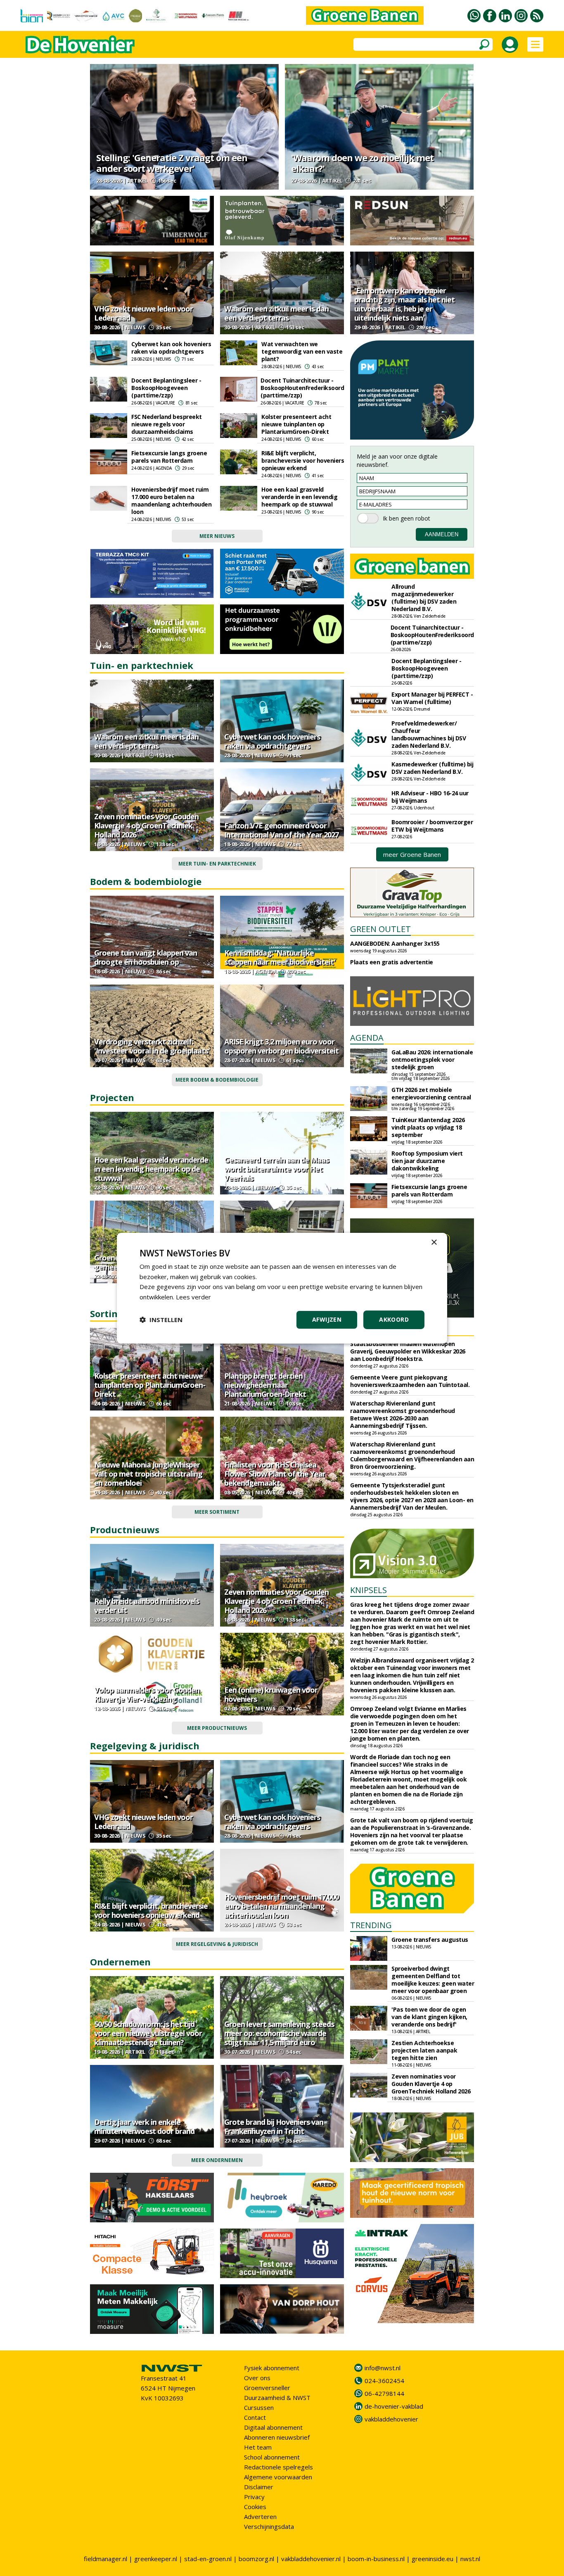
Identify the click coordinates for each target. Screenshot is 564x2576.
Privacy (254, 2497)
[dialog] (282, 1288)
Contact (255, 2417)
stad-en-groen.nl (208, 2559)
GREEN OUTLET (380, 929)
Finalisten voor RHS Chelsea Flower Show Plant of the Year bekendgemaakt (275, 1474)
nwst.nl (470, 2559)
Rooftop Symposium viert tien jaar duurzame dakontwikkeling (427, 1161)
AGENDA (367, 1038)
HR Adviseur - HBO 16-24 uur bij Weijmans (430, 797)
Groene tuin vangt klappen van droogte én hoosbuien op (146, 957)
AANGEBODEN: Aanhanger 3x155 (395, 943)
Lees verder (193, 1297)
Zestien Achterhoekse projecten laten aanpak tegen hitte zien (424, 2050)
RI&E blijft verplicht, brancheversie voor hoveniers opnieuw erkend (303, 460)
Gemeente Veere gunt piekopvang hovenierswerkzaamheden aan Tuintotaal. (410, 1381)
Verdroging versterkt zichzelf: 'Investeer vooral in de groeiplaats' (152, 1046)
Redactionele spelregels (278, 2467)
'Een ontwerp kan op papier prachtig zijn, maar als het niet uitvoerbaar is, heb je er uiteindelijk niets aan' (404, 304)
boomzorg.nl (256, 2559)
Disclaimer (259, 2487)
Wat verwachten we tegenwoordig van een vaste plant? (302, 351)
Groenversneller (267, 2388)
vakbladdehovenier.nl (311, 2559)
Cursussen (259, 2407)
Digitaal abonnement (273, 2427)
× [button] (434, 1242)
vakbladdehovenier (391, 2419)
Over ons (257, 2378)
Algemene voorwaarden (278, 2477)
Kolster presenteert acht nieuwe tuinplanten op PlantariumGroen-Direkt (296, 424)
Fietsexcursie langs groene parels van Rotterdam (169, 457)
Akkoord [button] (394, 1319)
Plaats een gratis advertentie (392, 962)
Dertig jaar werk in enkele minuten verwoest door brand (144, 2126)
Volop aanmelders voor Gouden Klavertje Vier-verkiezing (147, 1694)
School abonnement (272, 2457)
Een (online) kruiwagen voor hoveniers (271, 1694)
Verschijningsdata (269, 2526)
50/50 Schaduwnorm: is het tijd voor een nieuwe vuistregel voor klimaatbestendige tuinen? (148, 2033)
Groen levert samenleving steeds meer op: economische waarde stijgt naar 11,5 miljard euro (279, 2033)
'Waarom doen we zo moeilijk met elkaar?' (362, 163)
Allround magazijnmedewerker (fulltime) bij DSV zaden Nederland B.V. (424, 598)
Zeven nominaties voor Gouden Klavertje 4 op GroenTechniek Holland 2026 (146, 825)
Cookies (255, 2507)
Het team (258, 2447)
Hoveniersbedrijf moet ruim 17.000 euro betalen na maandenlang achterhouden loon (171, 501)
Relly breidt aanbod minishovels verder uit (147, 1606)
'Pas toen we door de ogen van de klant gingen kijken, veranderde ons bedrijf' (429, 2017)
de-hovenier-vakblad (394, 2406)
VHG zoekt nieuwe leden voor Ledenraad (143, 313)
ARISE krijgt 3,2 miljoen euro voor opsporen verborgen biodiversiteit (281, 1046)
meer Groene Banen (412, 854)
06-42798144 (384, 2393)
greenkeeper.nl (156, 2559)
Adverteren (260, 2517)
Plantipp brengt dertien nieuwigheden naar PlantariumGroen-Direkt (265, 1385)
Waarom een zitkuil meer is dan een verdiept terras (276, 313)
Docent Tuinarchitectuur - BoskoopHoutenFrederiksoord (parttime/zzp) (302, 388)
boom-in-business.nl (376, 2559)
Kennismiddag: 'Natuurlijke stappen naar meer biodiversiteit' (280, 957)
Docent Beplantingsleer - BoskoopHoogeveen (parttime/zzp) (166, 388)
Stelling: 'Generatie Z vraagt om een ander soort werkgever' (172, 163)
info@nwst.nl (383, 2368)
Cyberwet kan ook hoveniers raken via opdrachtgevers (171, 348)
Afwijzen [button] (327, 1319)
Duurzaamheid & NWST (277, 2398)
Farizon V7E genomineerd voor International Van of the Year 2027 (281, 830)
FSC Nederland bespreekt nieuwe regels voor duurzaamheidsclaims (167, 424)
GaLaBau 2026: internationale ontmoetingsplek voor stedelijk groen (432, 1060)
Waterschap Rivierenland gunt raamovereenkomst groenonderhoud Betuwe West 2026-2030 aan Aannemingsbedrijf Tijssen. (403, 1414)
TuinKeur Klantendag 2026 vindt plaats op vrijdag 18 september (428, 1127)
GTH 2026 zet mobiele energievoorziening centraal (431, 1093)
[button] (161, 1320)
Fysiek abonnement (272, 2368)
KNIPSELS (368, 1590)
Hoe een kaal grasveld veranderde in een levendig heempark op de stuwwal (299, 497)
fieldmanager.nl (105, 2559)
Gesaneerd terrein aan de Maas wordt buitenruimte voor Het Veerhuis (276, 1169)
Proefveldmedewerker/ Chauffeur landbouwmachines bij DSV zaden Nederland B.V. (429, 734)
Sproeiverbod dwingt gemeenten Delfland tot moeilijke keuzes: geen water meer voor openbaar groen (433, 1980)
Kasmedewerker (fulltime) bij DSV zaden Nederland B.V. (432, 768)
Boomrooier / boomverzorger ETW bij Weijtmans (432, 826)
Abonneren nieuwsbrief (277, 2437)
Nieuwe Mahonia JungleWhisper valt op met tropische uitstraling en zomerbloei (148, 1474)
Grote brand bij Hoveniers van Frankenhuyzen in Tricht (274, 2126)
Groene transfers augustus (430, 1940)
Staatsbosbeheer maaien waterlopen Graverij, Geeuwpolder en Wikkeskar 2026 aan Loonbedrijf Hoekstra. (408, 1351)
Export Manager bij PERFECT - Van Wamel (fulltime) (432, 698)
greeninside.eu (432, 2559)
